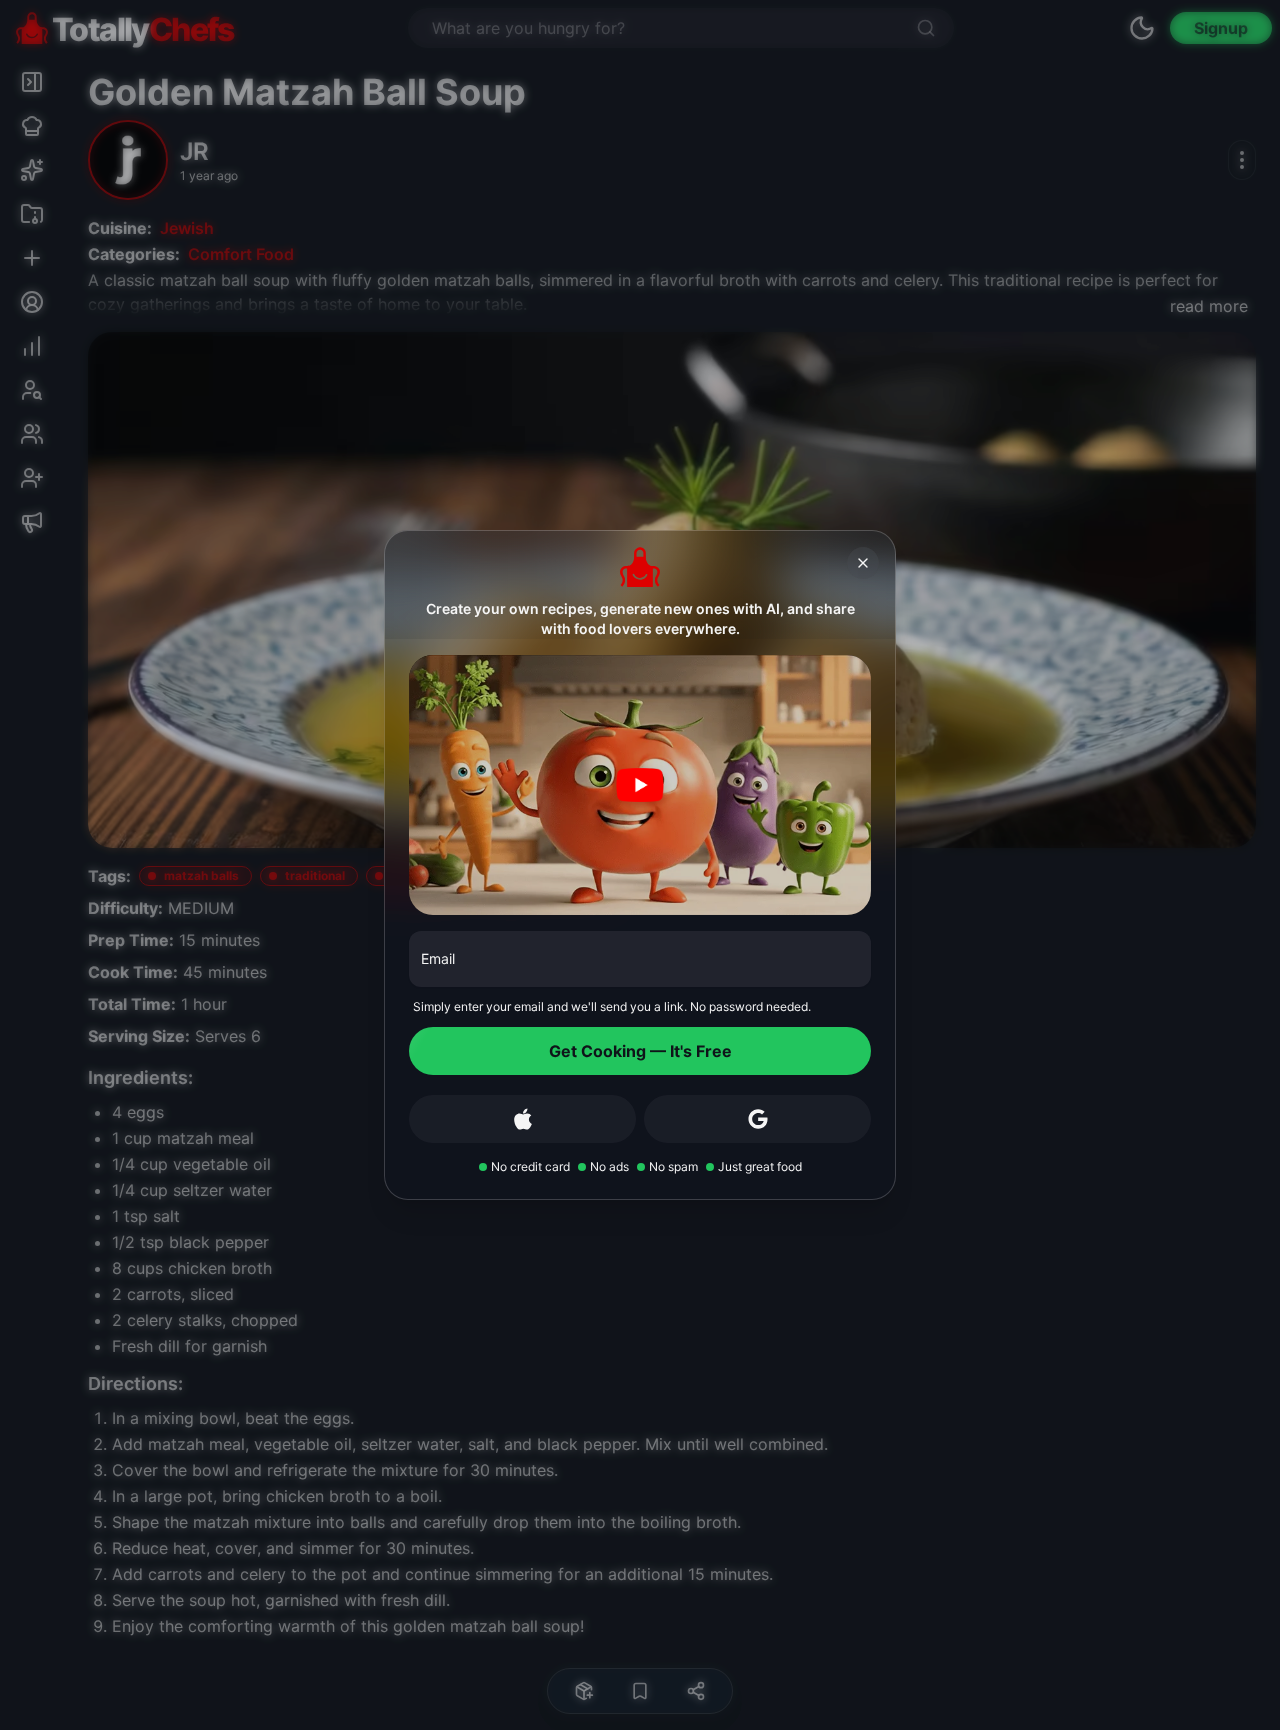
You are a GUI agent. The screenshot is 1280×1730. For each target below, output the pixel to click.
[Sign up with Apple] (522, 1119)
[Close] (863, 563)
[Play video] (640, 785)
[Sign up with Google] (757, 1119)
